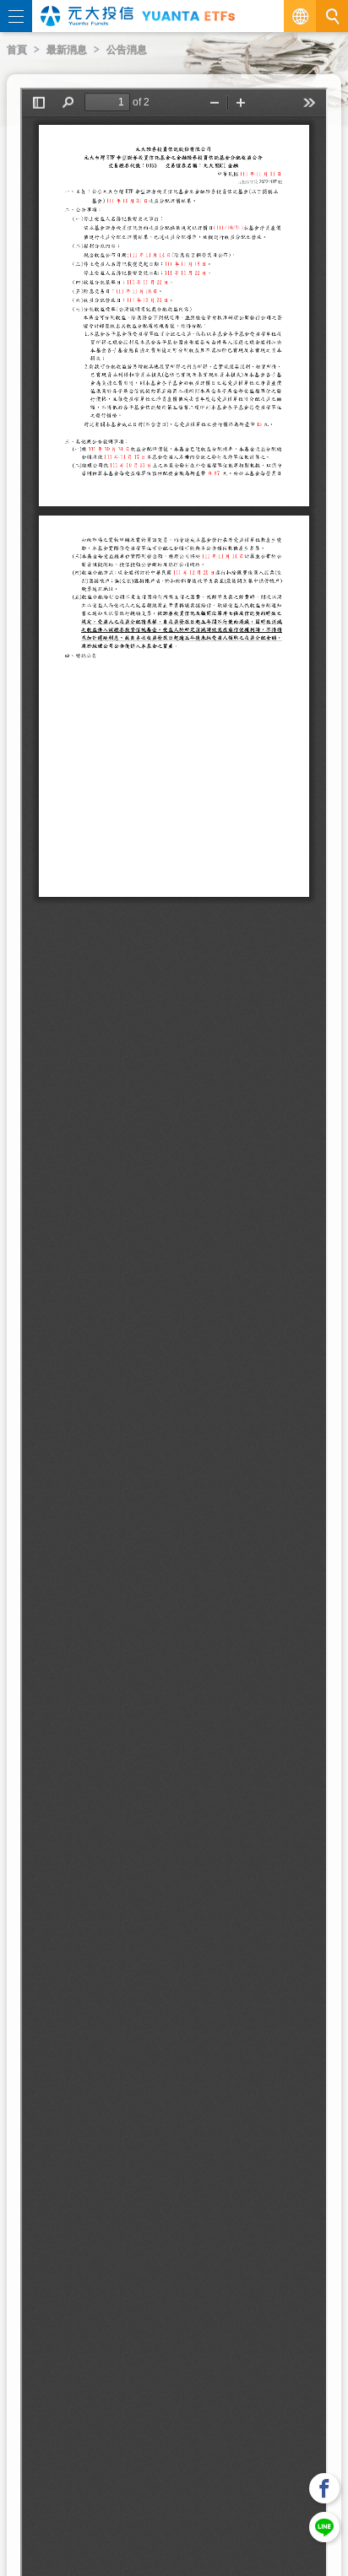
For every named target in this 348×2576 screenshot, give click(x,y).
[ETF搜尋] (332, 16)
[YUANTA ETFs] (188, 16)
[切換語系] (300, 16)
